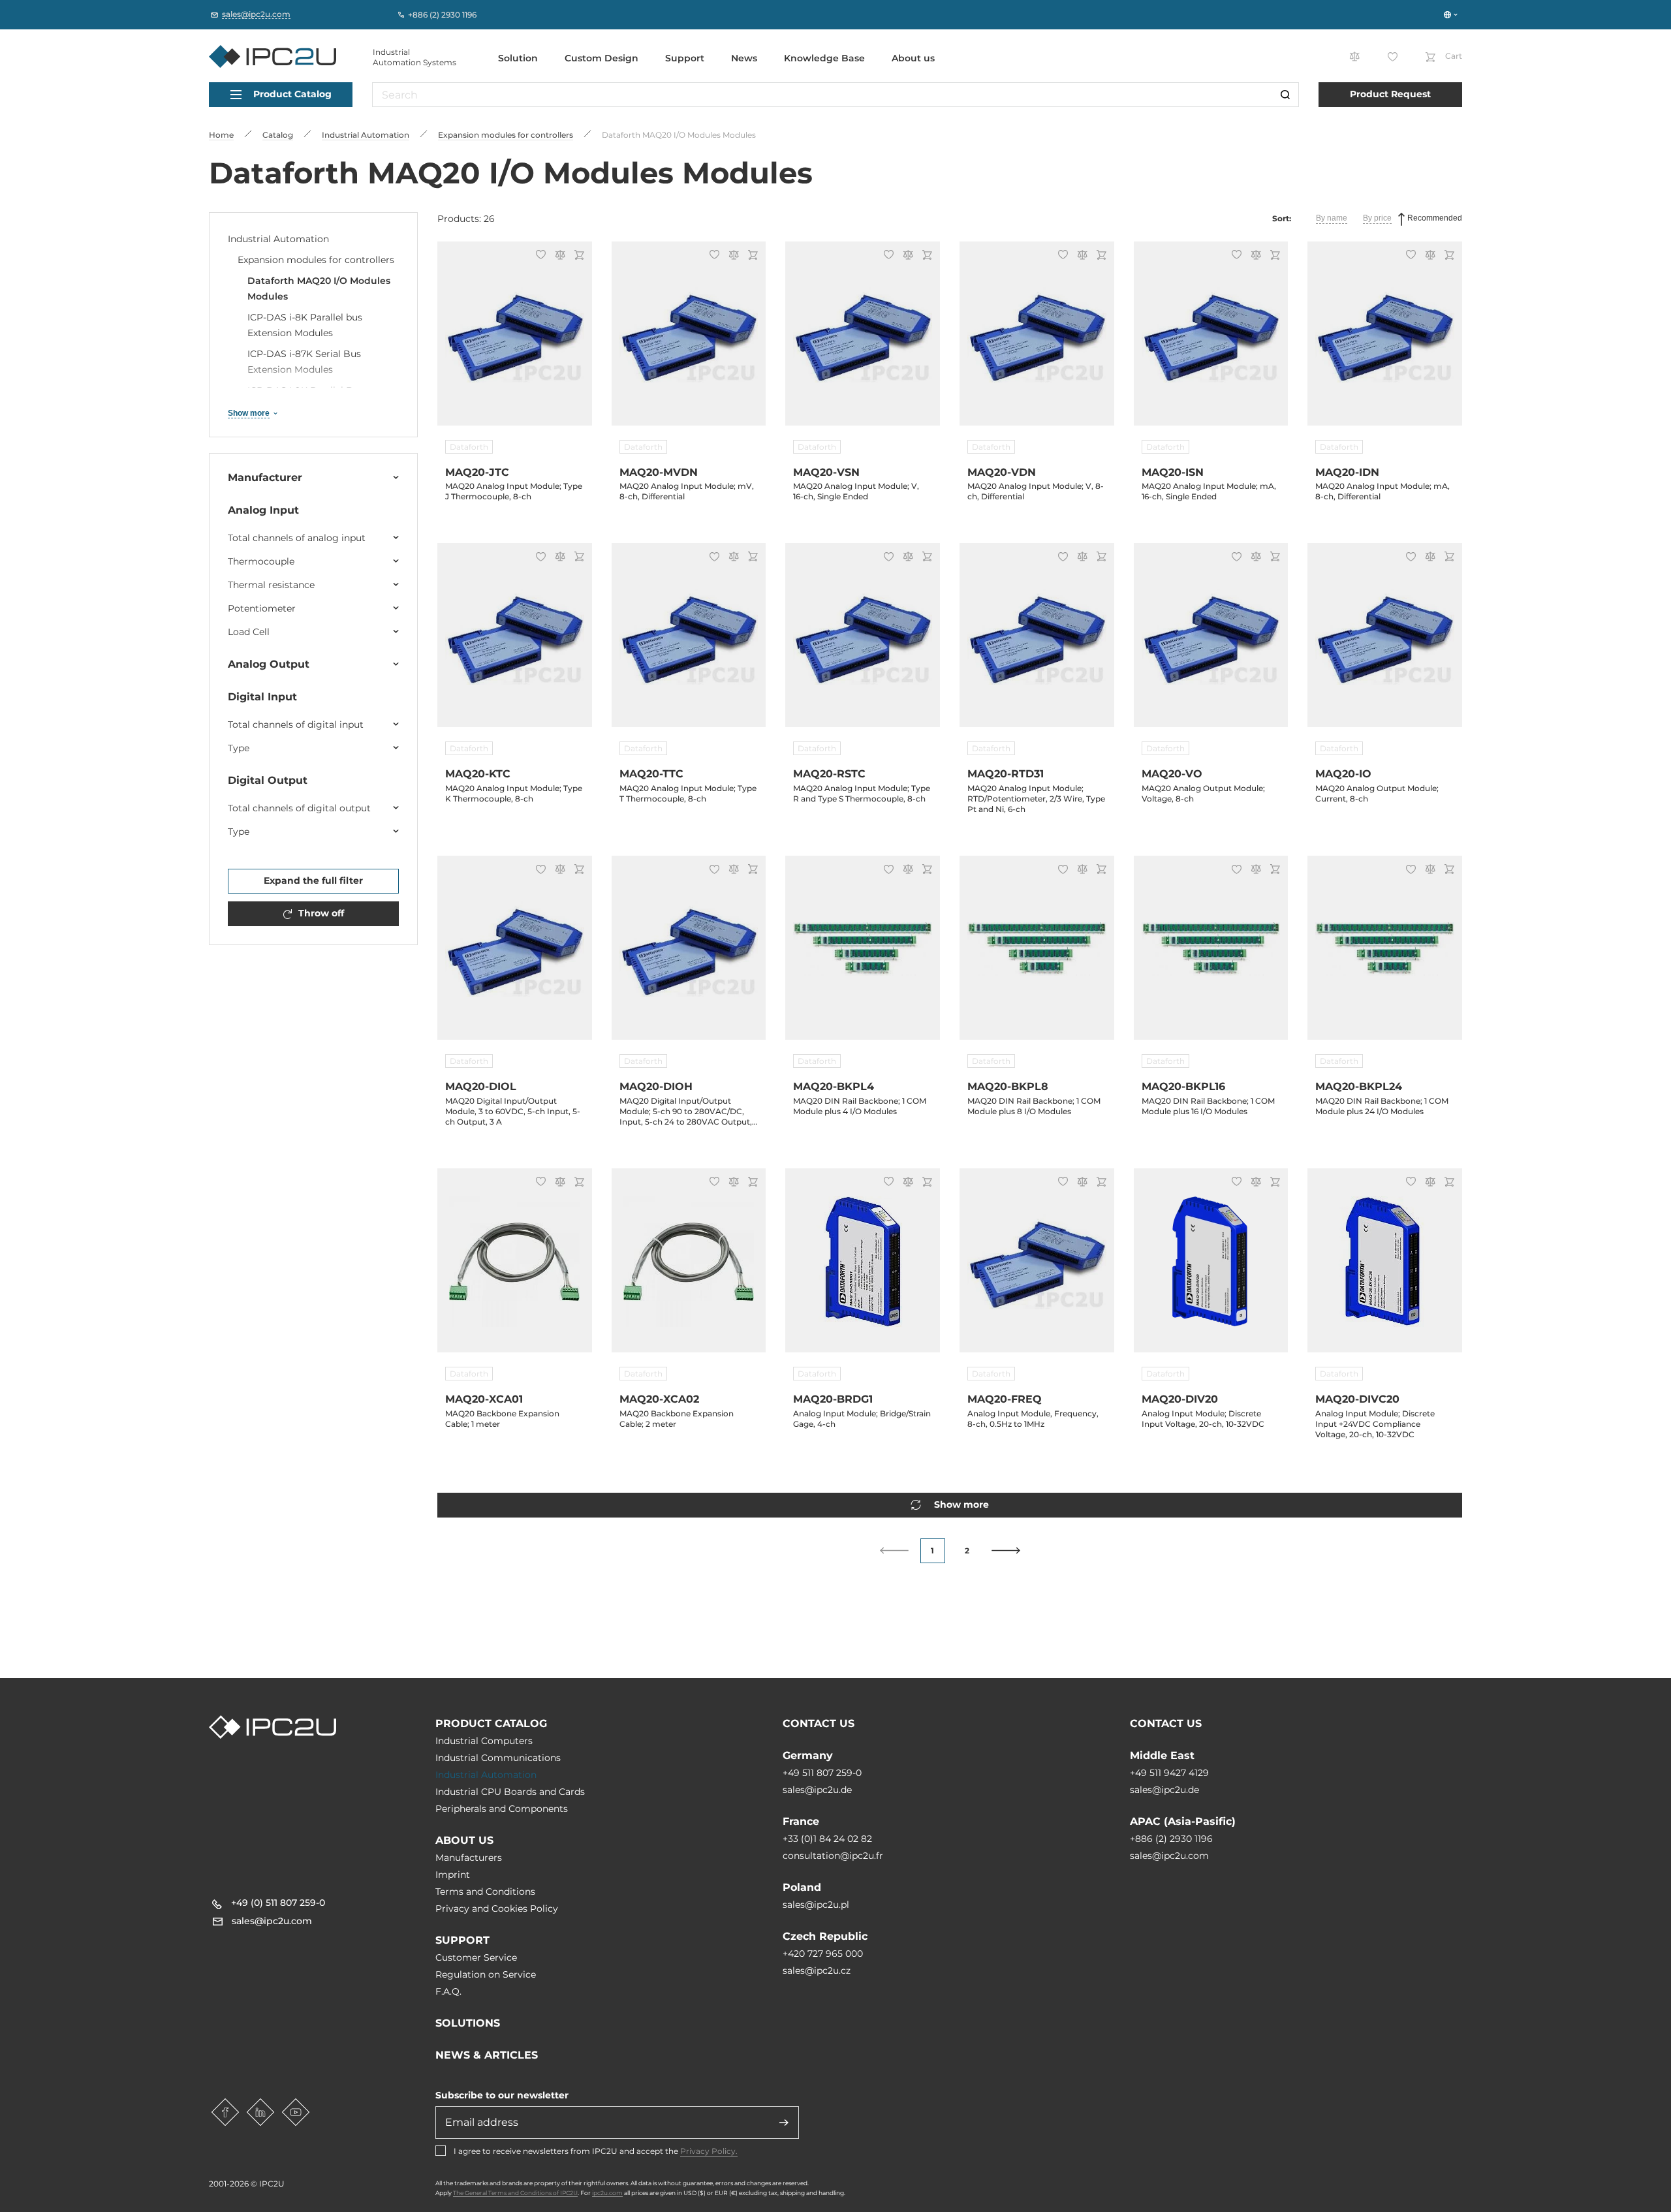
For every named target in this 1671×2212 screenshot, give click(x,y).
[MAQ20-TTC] (689, 643)
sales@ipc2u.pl (816, 1905)
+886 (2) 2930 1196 (1171, 1839)
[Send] (784, 2123)
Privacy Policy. (709, 2151)
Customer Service (476, 1957)
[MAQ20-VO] (1211, 643)
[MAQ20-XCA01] (515, 1268)
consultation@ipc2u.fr (833, 1856)
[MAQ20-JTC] (515, 341)
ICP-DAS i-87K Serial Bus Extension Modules (304, 362)
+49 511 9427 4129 (1169, 1773)
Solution (518, 58)
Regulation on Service (486, 1974)
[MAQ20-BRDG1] (863, 1268)
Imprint (453, 1875)
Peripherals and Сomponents (502, 1809)
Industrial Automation (278, 239)
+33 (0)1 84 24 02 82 (827, 1839)
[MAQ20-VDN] (1037, 341)
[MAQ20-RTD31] (1037, 643)
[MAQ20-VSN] (863, 341)
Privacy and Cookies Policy (497, 1908)
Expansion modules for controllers (316, 260)
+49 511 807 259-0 (822, 1773)
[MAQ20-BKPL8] (1037, 956)
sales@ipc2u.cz (817, 1971)
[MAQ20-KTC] (515, 643)
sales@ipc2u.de (817, 1790)
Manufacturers (469, 1858)
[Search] (1285, 95)
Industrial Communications (498, 1758)
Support (685, 58)
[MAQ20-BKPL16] (1211, 956)
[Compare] (558, 256)
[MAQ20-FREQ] (1037, 1268)
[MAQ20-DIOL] (515, 956)
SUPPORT (462, 1940)
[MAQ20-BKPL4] (863, 956)
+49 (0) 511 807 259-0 (278, 1903)
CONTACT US (819, 1723)
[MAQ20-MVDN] (689, 341)
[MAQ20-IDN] (1385, 341)
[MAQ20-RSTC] (863, 643)
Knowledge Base (824, 58)
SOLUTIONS (468, 2023)
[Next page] (1006, 1550)
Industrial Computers (484, 1741)
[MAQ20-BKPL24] (1385, 956)
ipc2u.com (607, 2193)
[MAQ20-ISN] (1211, 341)
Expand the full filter (313, 880)
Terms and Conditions (485, 1892)
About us (913, 58)
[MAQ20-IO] (1385, 643)
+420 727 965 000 (823, 1954)
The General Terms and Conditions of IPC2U (515, 2193)
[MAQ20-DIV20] (1211, 1268)
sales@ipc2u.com (1169, 1856)
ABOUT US (464, 1840)
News (744, 58)
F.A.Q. (448, 1991)
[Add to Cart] (577, 256)
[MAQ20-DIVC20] (1385, 1268)
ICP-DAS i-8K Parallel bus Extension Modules (305, 325)
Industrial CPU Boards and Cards (510, 1792)
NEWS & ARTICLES (487, 2055)
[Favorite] (539, 256)
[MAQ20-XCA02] (689, 1268)
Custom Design (601, 58)
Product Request (1390, 94)
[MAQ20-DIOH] (689, 956)
